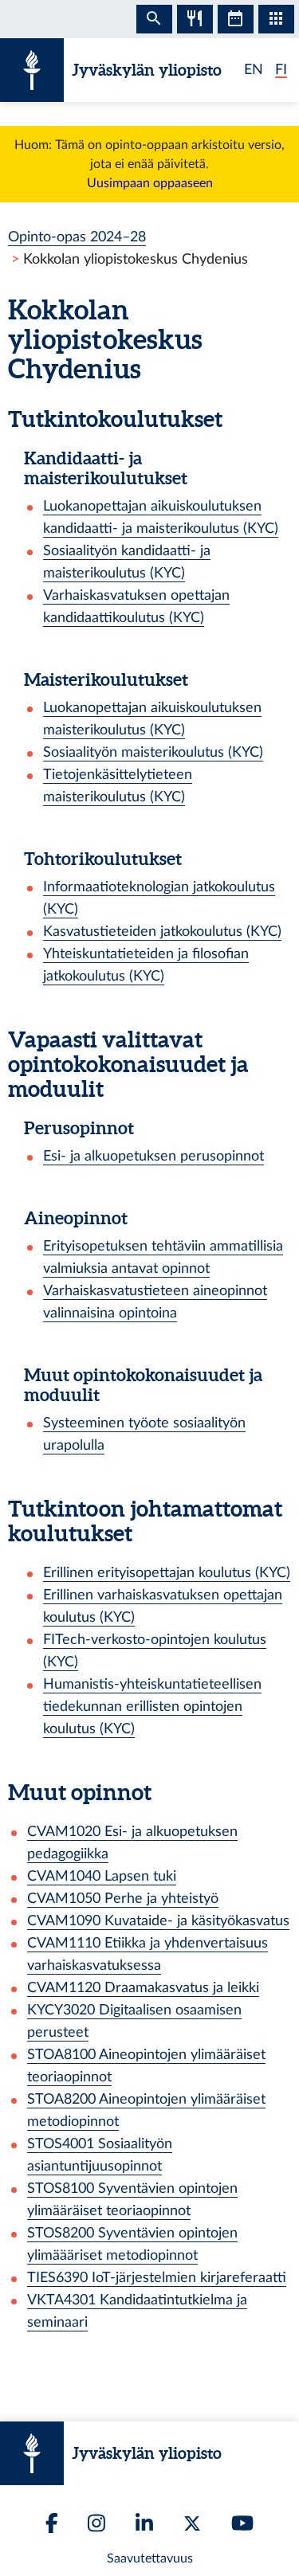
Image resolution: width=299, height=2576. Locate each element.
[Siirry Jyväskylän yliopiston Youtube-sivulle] (242, 2523)
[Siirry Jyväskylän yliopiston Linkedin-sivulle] (144, 2523)
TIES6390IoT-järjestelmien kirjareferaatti (157, 2278)
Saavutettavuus (150, 2558)
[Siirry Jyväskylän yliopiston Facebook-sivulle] (52, 2523)
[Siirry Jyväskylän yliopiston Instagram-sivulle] (96, 2523)
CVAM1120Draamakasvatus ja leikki (143, 1988)
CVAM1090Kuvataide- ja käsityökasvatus (158, 1921)
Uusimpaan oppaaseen (150, 183)
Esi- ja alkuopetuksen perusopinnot (153, 1156)
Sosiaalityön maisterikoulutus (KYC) (153, 752)
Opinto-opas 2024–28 (77, 237)
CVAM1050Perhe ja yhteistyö (123, 1899)
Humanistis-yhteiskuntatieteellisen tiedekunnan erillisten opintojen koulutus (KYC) (152, 1707)
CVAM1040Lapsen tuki (102, 1876)
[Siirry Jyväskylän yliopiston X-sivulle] (192, 2523)
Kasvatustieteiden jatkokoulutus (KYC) (162, 932)
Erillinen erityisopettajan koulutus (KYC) (167, 1573)
